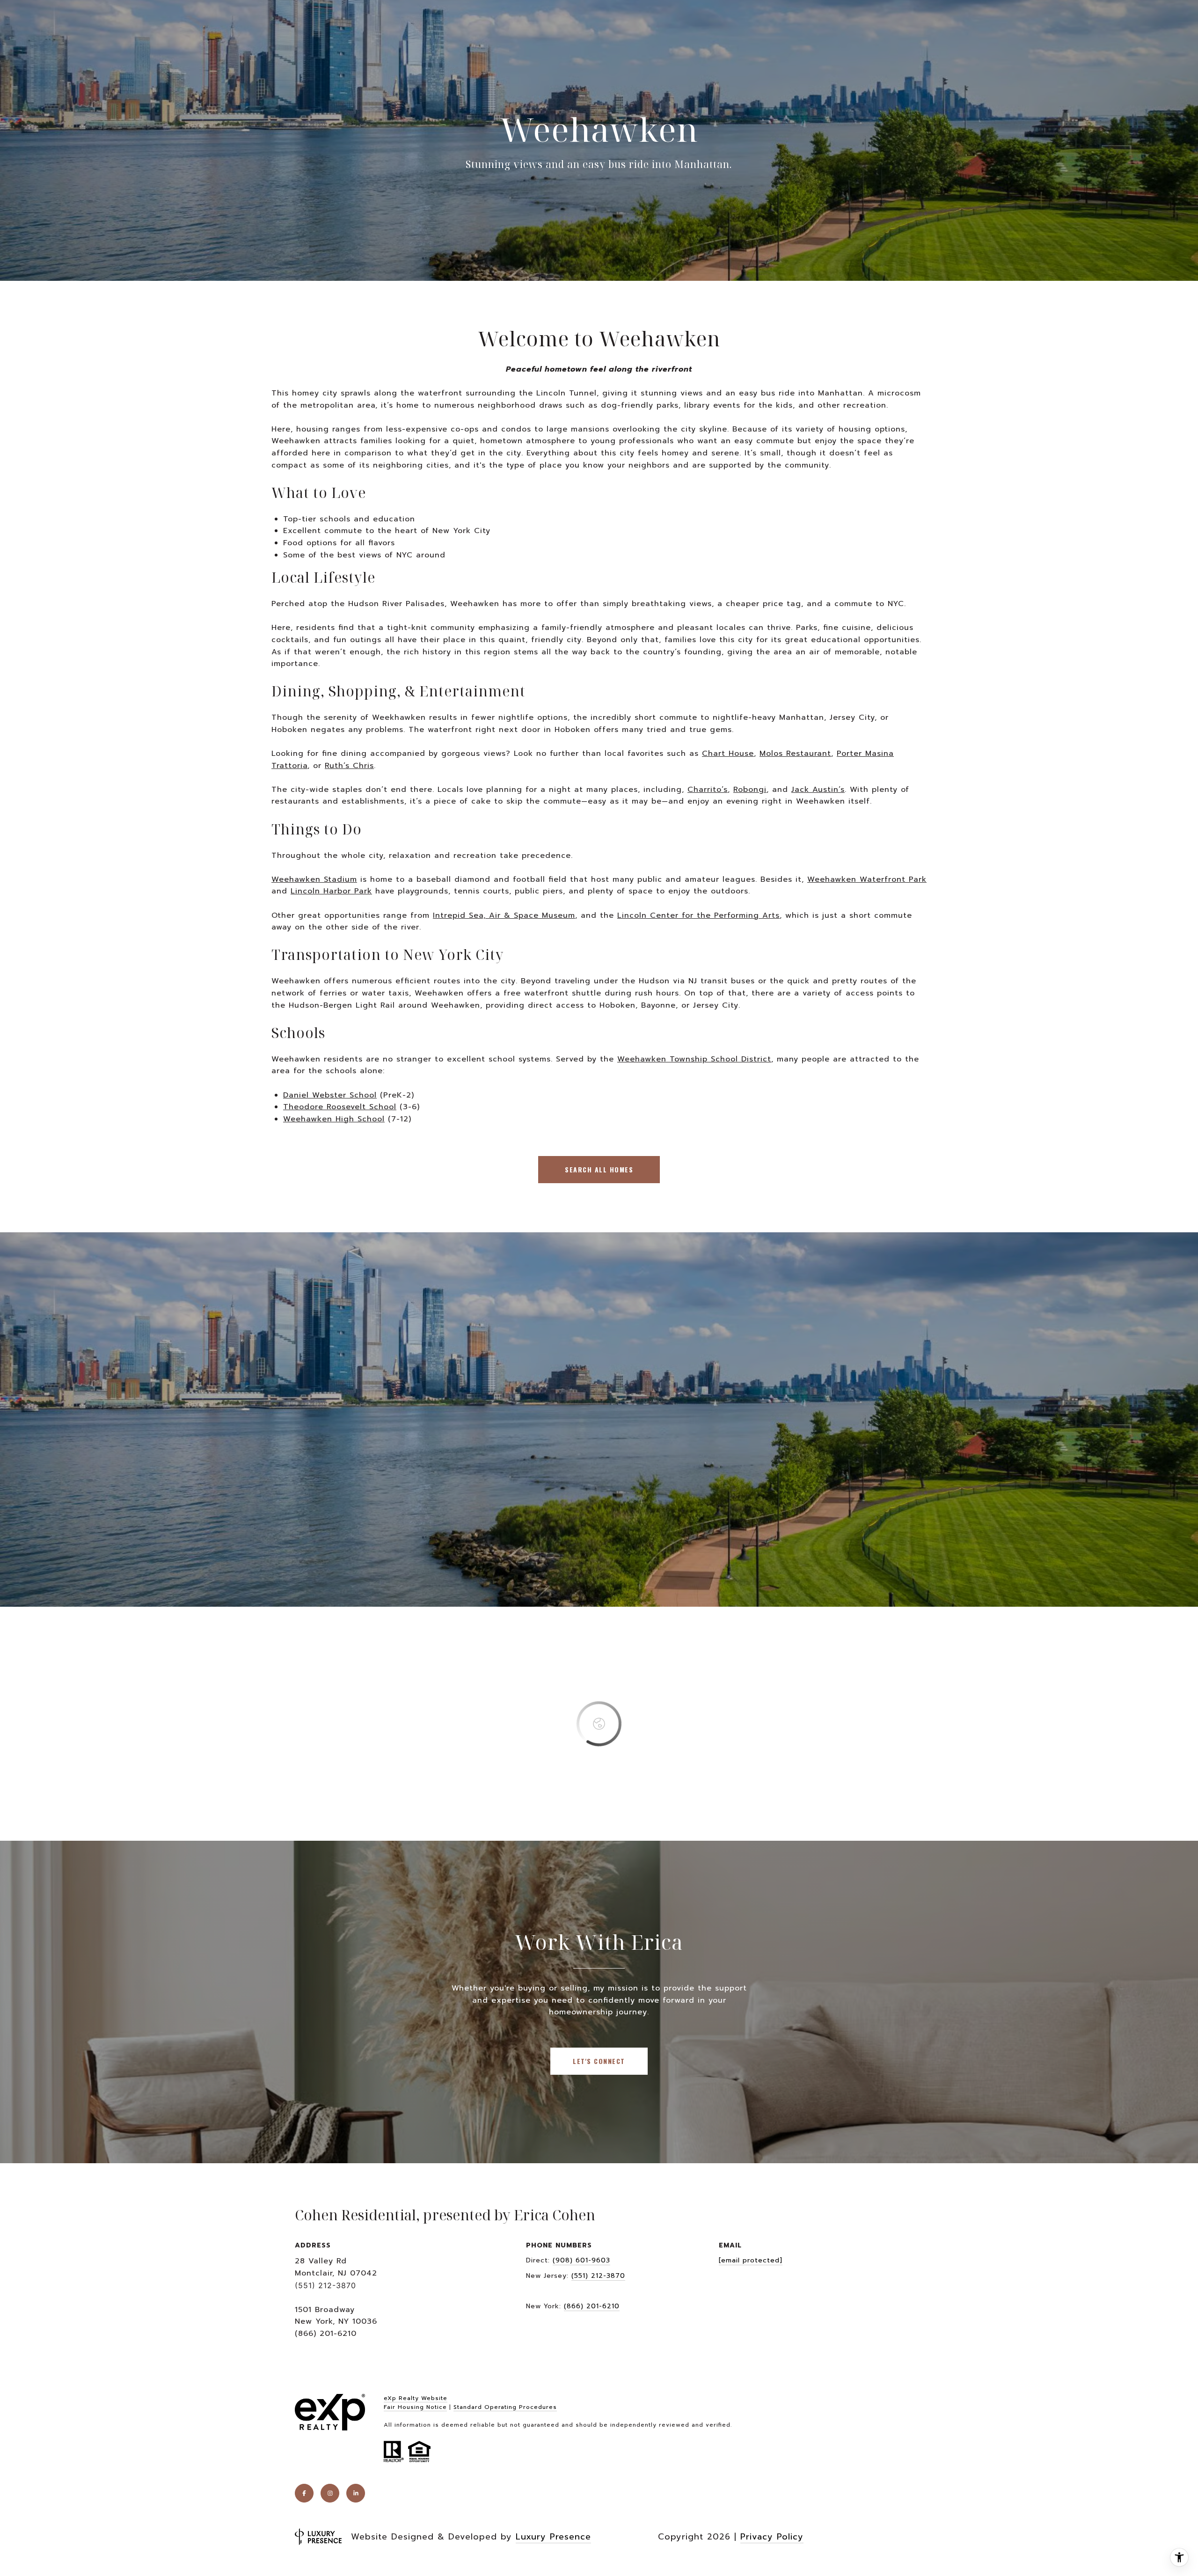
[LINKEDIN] (356, 2493)
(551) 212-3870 (598, 2276)
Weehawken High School (334, 1119)
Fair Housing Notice (415, 2407)
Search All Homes (599, 1169)
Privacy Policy (772, 2537)
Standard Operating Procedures (505, 2407)
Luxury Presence (553, 2537)
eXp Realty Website (416, 2398)
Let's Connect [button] (599, 2061)
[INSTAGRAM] (330, 2493)
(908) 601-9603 (581, 2260)
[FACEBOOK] (304, 2493)
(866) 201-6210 (592, 2306)
